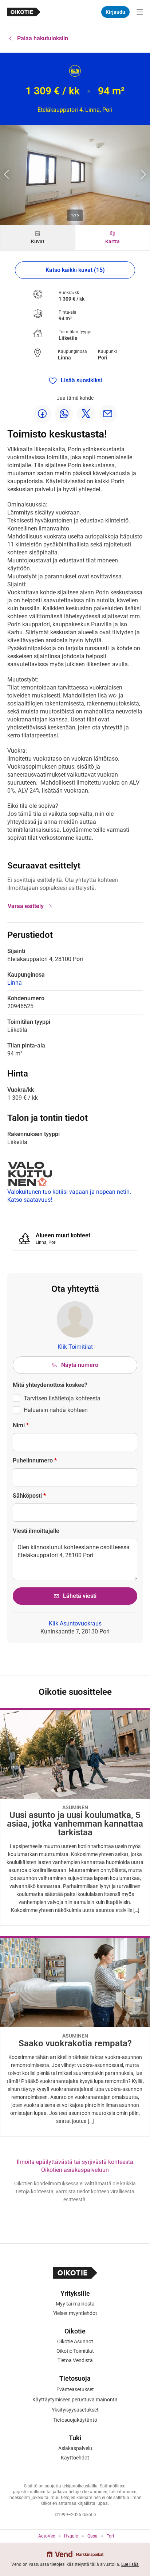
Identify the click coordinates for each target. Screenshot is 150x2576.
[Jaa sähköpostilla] (108, 414)
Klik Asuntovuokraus (75, 1623)
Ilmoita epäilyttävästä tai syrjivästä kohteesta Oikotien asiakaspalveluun (75, 2166)
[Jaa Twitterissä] (86, 414)
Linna (64, 358)
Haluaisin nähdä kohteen (56, 1410)
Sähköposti (29, 1496)
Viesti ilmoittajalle (36, 1531)
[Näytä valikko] (140, 12)
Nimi (21, 1425)
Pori (103, 358)
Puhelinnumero (35, 1460)
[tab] (38, 238)
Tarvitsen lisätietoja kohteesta (62, 1398)
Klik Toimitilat (75, 1347)
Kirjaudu (115, 12)
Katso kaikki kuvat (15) (75, 270)
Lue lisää (130, 2564)
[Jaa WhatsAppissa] (64, 414)
